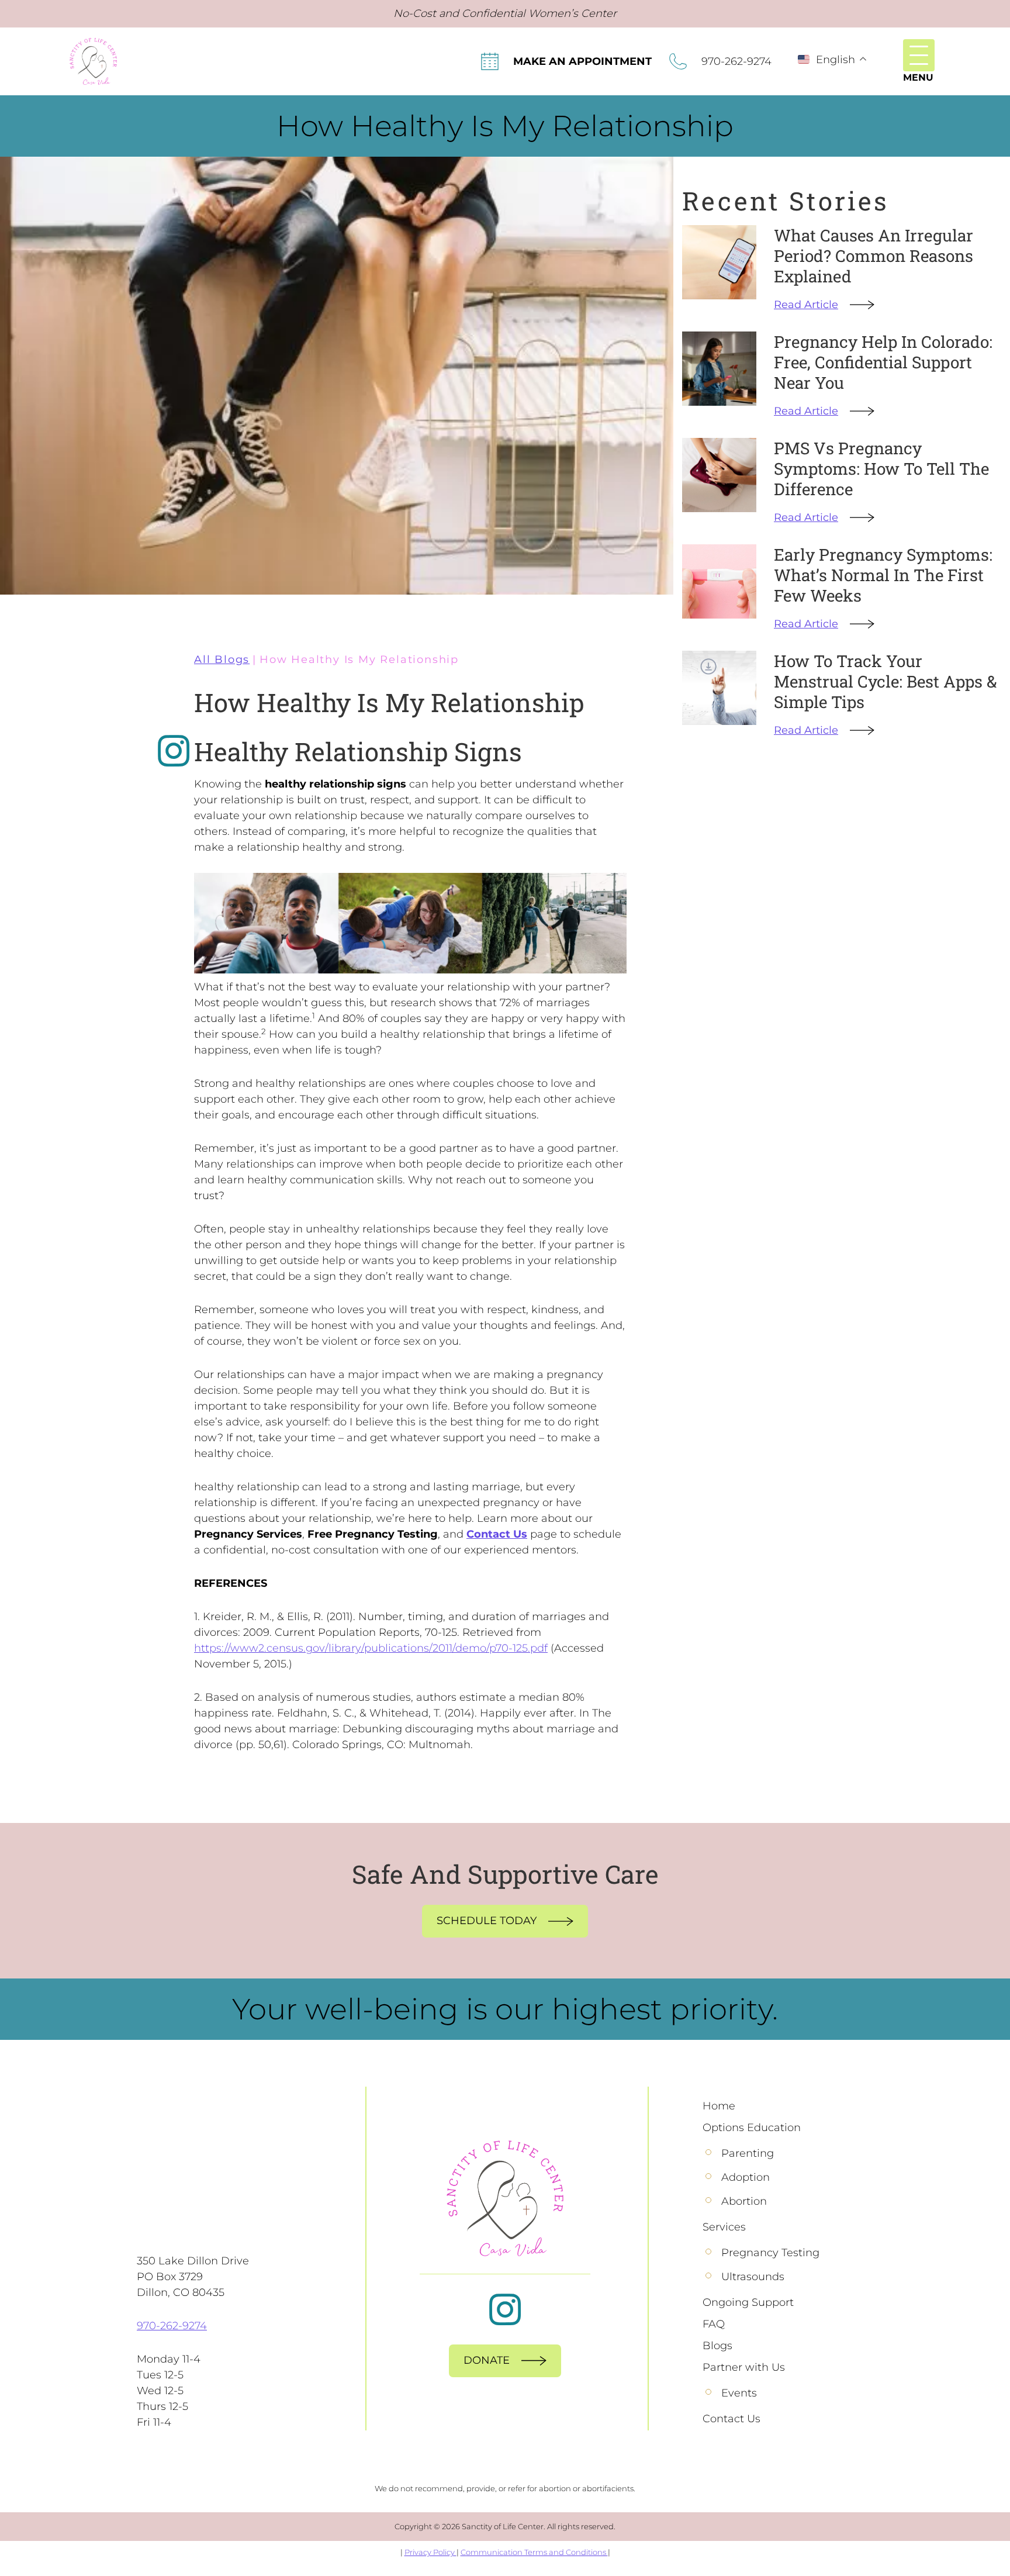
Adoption (746, 2177)
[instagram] (174, 751)
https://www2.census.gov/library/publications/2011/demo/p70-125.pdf (371, 1648)
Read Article (806, 305)
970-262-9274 (736, 61)
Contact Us (497, 1534)
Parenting (748, 2153)
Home (719, 2106)
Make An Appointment (582, 61)
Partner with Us (744, 2367)
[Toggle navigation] (919, 55)
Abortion (744, 2201)
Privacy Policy (430, 2552)
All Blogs (222, 659)
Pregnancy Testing (770, 2253)
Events (739, 2393)
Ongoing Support (748, 2302)
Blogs (717, 2346)
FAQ (714, 2324)
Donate (487, 2360)
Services (724, 2227)
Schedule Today (487, 1921)
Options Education (752, 2128)
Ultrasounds (753, 2277)
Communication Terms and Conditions (534, 2552)
